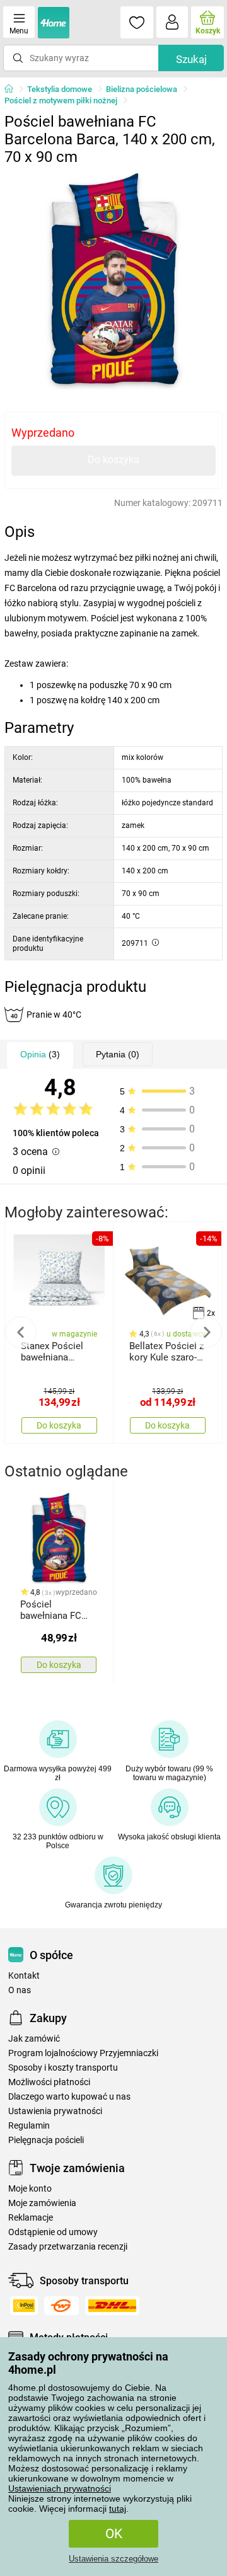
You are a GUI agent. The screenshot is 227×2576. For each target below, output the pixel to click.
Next (206, 1332)
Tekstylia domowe (60, 89)
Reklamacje (31, 2218)
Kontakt (24, 1976)
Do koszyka (113, 460)
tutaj (118, 2509)
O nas (20, 1990)
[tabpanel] (113, 280)
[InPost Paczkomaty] (24, 2306)
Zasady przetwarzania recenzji (68, 2247)
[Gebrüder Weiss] (61, 2306)
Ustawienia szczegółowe (113, 2559)
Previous (21, 1332)
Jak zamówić (34, 2039)
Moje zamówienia (42, 2203)
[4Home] (13, 89)
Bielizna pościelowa (142, 89)
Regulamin (29, 2126)
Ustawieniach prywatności (60, 2488)
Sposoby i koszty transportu (63, 2068)
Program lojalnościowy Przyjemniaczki (83, 2053)
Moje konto (30, 2189)
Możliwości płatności (49, 2082)
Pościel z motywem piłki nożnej (61, 101)
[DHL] (112, 2306)
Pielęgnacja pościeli (46, 2140)
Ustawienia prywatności (55, 2111)
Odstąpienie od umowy (53, 2232)
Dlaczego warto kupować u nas (69, 2097)
